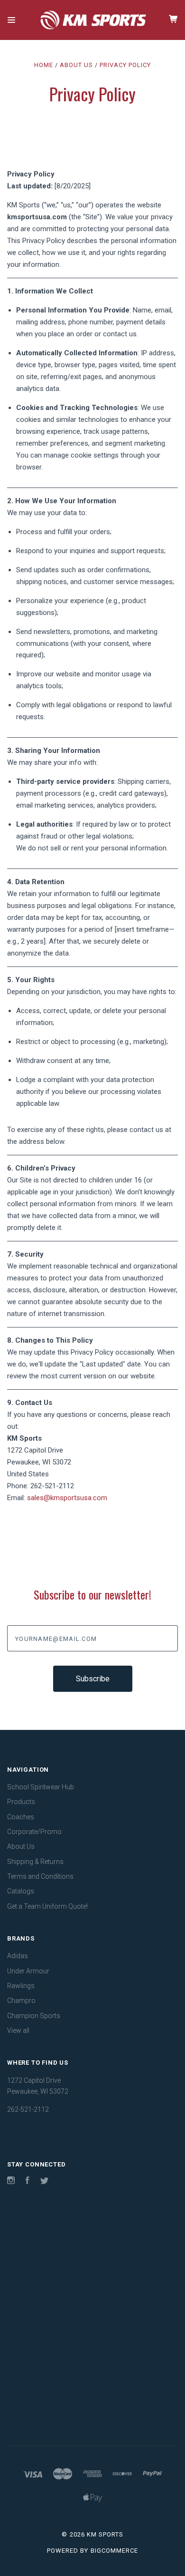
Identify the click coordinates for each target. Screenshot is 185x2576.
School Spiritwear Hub (41, 1787)
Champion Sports (34, 2016)
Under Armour (28, 1971)
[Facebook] (28, 2182)
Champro (21, 2000)
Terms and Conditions (40, 1876)
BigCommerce (114, 2551)
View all (18, 2030)
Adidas (18, 1956)
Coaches (21, 1817)
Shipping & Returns (35, 1862)
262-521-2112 (52, 1486)
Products (21, 1802)
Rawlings (21, 1986)
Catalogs (21, 1891)
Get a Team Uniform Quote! (47, 1906)
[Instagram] (11, 2182)
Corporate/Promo (34, 1832)
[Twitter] (45, 2182)
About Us (21, 1846)
